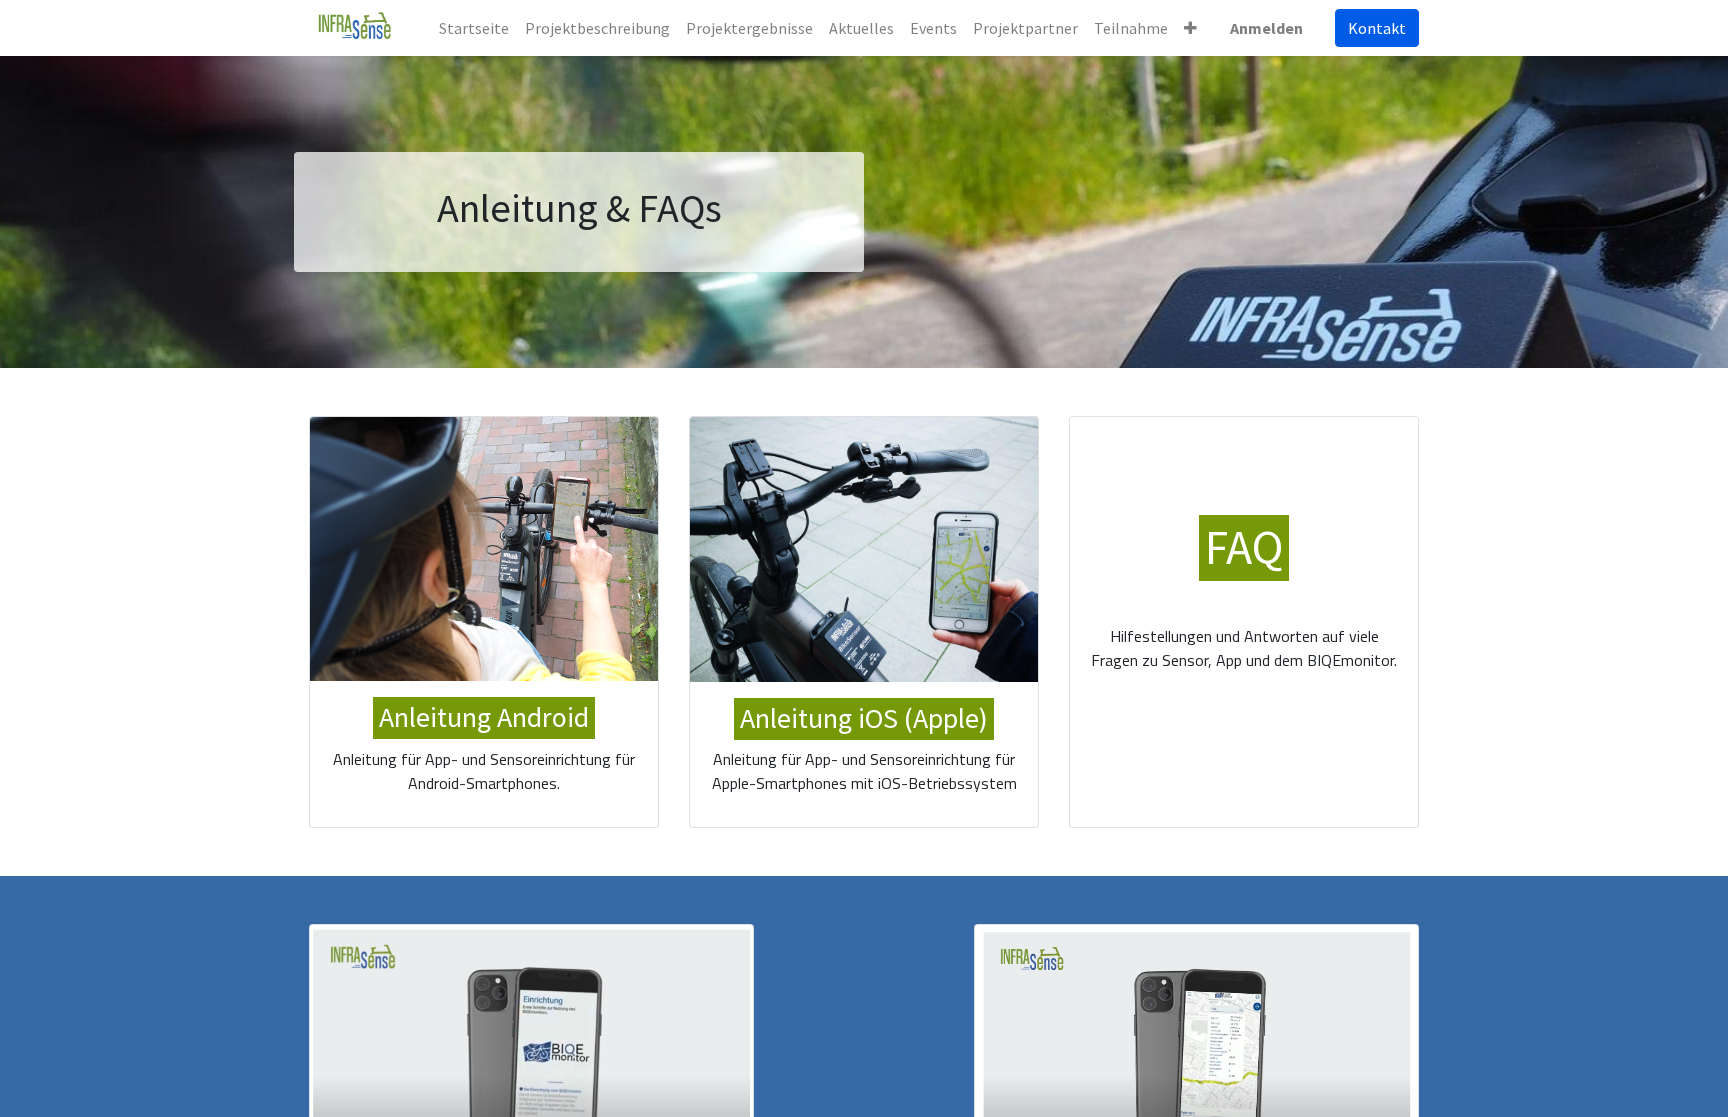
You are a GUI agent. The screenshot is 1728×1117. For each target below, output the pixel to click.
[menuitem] (474, 28)
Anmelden (1266, 28)
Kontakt (1377, 28)
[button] (1190, 28)
